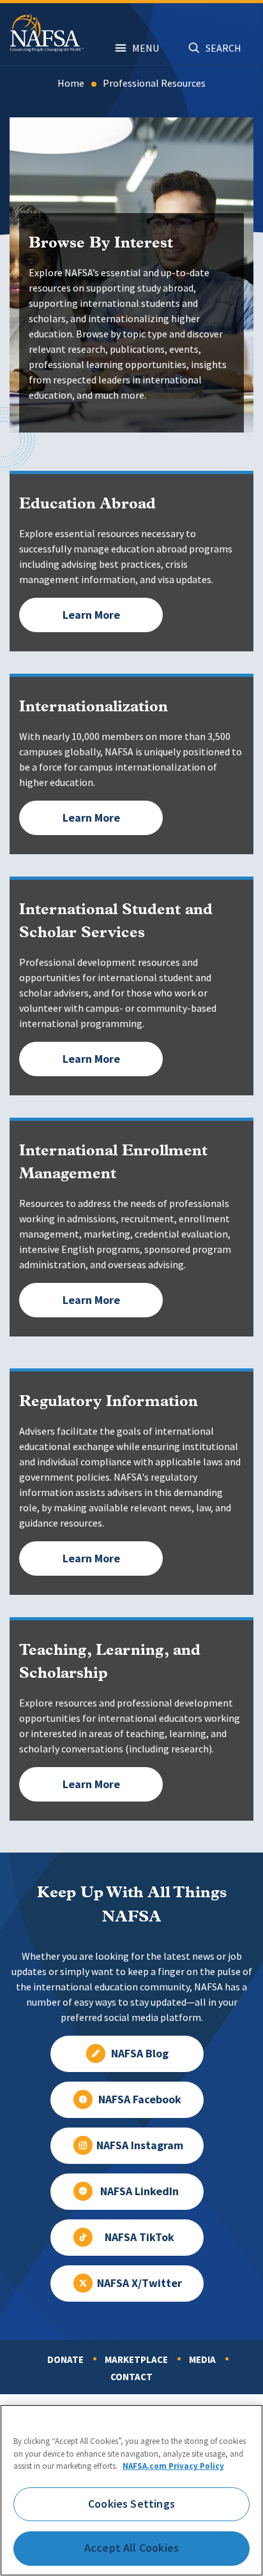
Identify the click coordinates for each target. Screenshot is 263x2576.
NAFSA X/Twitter (139, 2283)
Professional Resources (154, 83)
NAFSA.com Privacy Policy (173, 2466)
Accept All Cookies (131, 2548)
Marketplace (136, 2360)
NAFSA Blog (140, 2054)
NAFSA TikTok (139, 2237)
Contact (131, 2377)
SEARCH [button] (223, 48)
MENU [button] (146, 48)
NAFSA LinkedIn (139, 2191)
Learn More (91, 615)
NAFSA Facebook (140, 2099)
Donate (65, 2360)
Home (71, 83)
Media (202, 2360)
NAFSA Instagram (140, 2145)
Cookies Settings (131, 2504)
